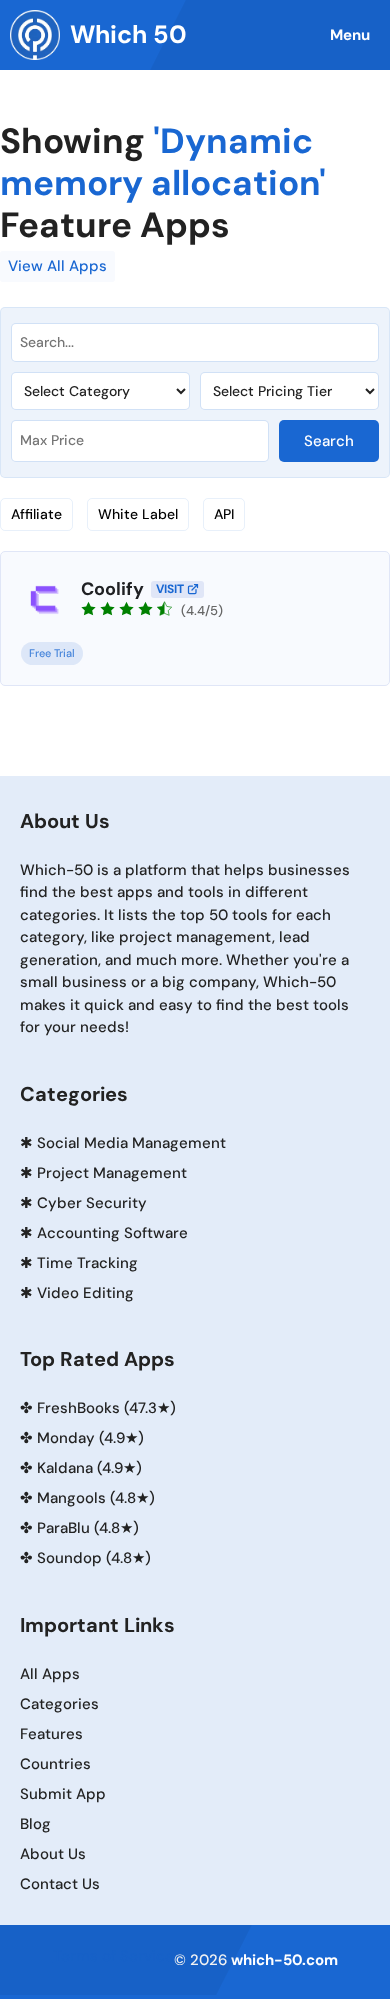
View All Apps (57, 266)
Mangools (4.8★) (96, 1498)
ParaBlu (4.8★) (88, 1528)
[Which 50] (35, 35)
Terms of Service (113, 1956)
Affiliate (36, 514)
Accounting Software (112, 1233)
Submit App (63, 1794)
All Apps (50, 1674)
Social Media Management (131, 1143)
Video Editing (85, 1293)
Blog (35, 1824)
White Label (138, 514)
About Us (53, 1854)
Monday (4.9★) (90, 1438)
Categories (59, 1704)
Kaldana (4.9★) (89, 1468)
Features (51, 1734)
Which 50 (128, 34)
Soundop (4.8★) (94, 1558)
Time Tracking (87, 1263)
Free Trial (52, 653)
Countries (55, 1764)
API (224, 514)
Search (329, 441)
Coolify (112, 589)
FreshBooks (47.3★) (106, 1408)
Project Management (112, 1173)
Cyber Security (92, 1203)
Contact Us (60, 1884)
